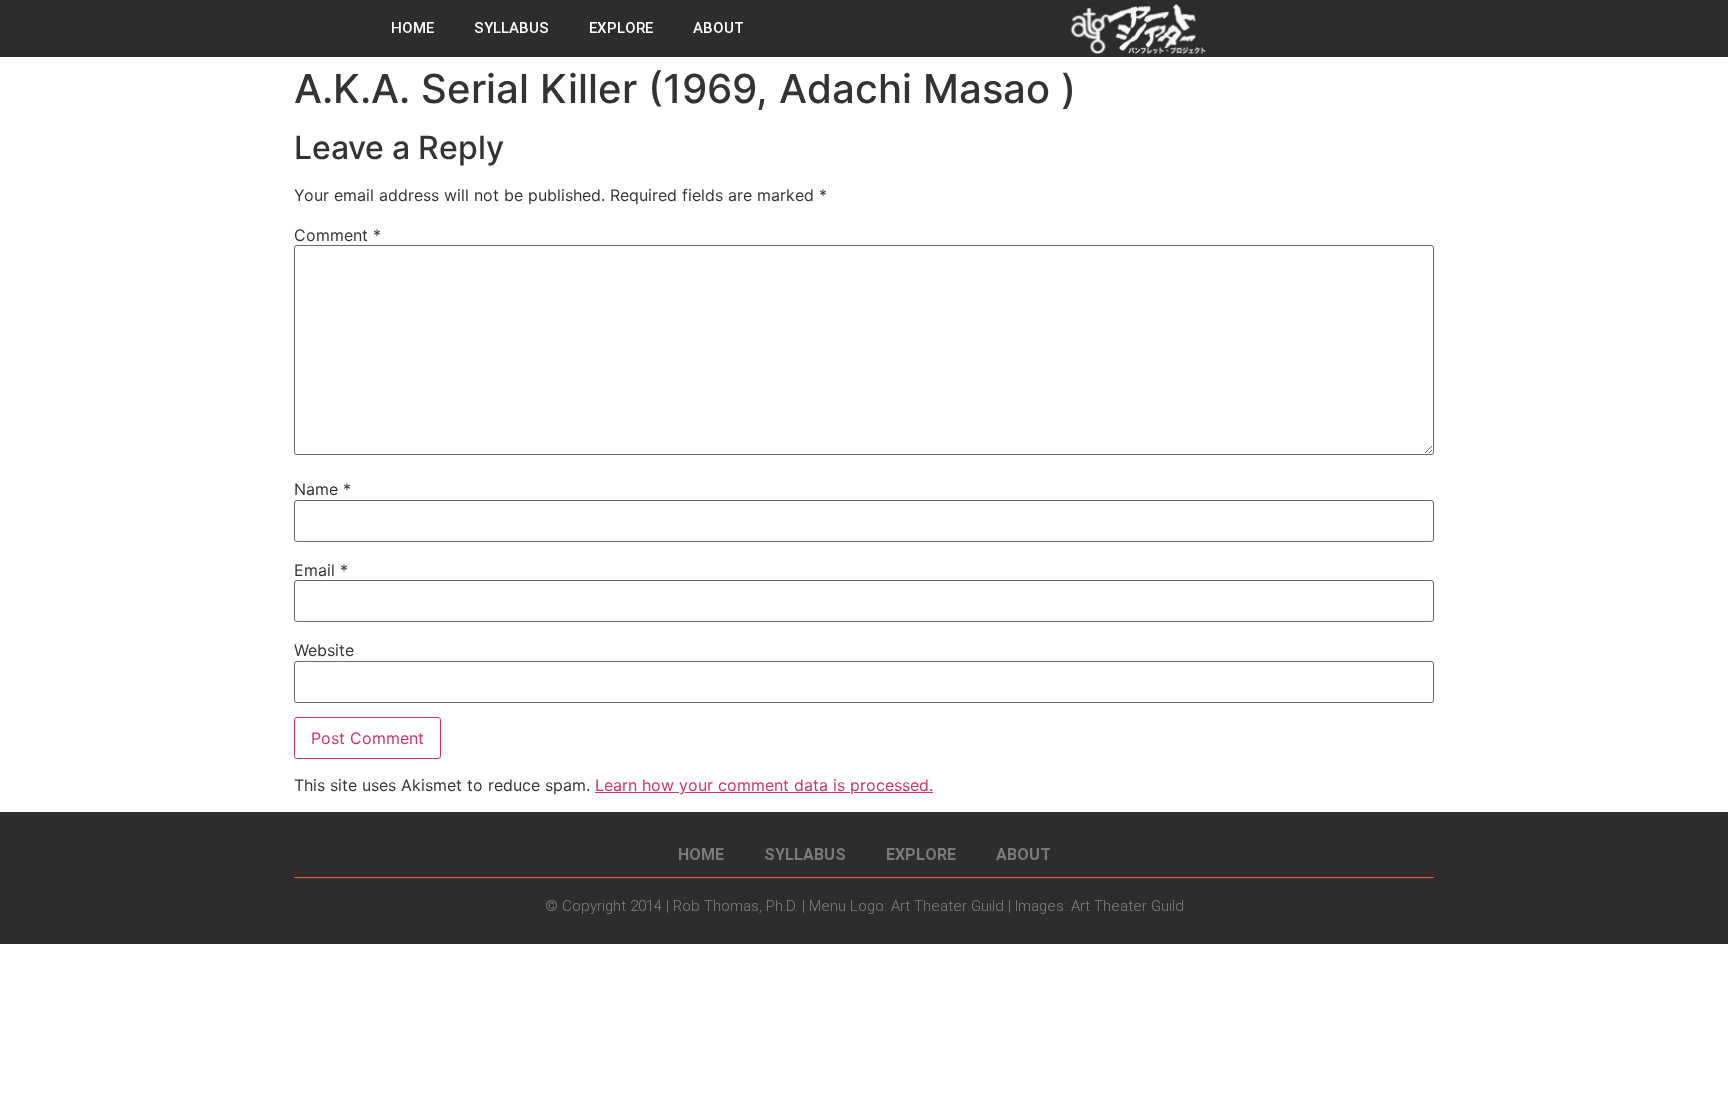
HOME (412, 28)
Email (321, 570)
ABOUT (718, 28)
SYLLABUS (511, 28)
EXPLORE (621, 28)
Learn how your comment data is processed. (764, 785)
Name (322, 489)
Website (324, 650)
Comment (337, 235)
